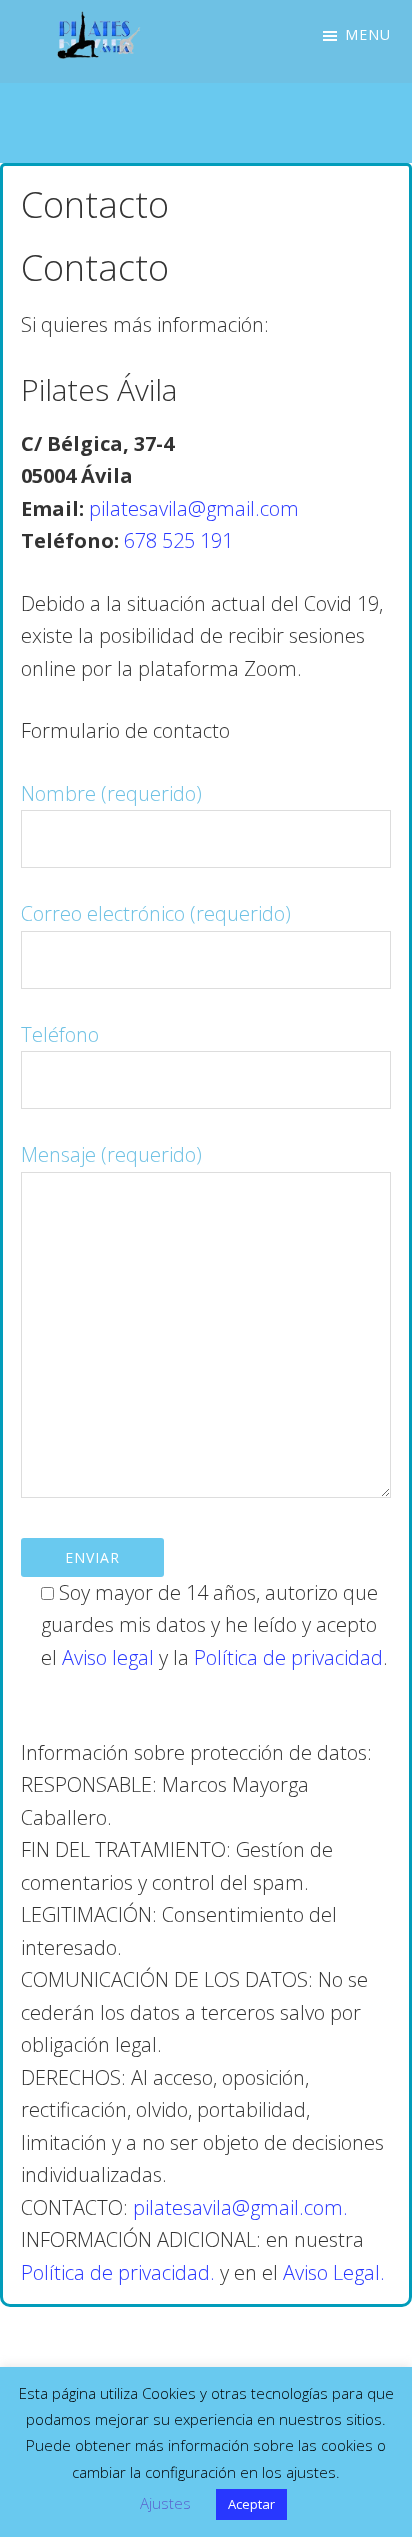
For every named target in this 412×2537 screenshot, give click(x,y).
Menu (368, 34)
